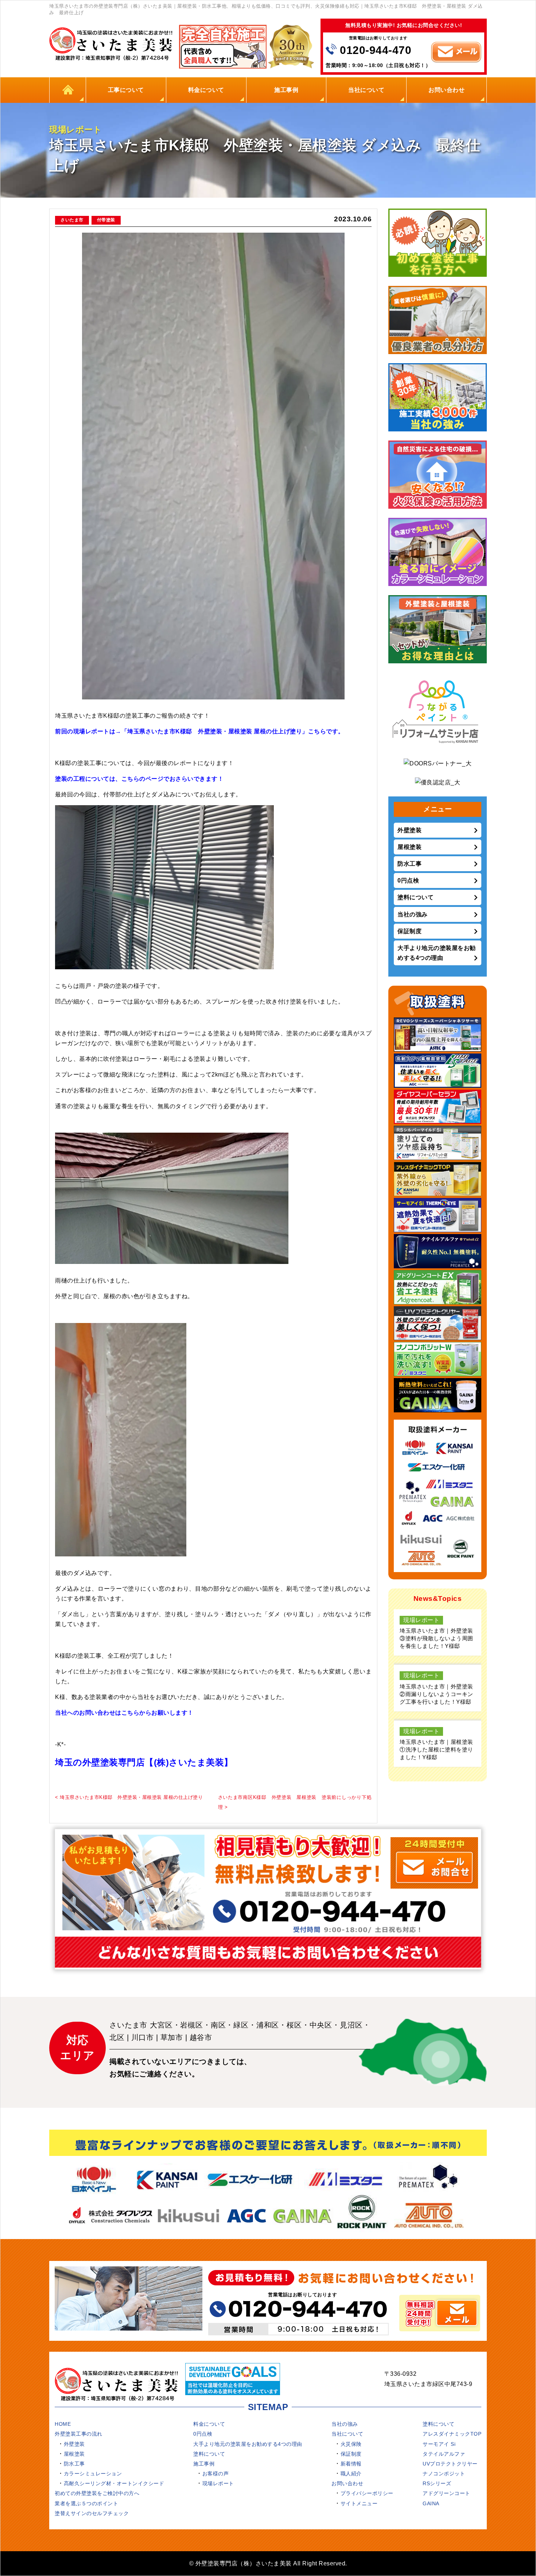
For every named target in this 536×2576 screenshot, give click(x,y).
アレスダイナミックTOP (452, 2434)
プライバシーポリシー (367, 2493)
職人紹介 (351, 2474)
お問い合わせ (446, 90)
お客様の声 (216, 2474)
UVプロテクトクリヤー (450, 2464)
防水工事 (409, 864)
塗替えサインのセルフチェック (92, 2513)
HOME (68, 90)
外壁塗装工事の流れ (79, 2434)
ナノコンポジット (444, 2474)
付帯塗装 (106, 220)
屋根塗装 (409, 847)
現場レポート (218, 2483)
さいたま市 (72, 220)
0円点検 (408, 880)
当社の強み (413, 914)
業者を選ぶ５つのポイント (86, 2503)
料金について (206, 90)
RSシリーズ (437, 2483)
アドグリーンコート (446, 2493)
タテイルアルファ (444, 2454)
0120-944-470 (376, 50)
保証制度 (409, 931)
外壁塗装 (409, 830)
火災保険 (351, 2444)
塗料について (415, 897)
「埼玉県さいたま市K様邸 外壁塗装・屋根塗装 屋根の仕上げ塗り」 (215, 731)
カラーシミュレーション (93, 2474)
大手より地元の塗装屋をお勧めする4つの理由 (437, 953)
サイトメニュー (359, 2503)
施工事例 (286, 90)
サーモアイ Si (439, 2444)
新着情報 (351, 2464)
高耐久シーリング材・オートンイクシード (114, 2483)
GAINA (431, 2503)
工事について (126, 90)
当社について (366, 90)
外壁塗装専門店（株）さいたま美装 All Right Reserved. (271, 2563)
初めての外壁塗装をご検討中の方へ (97, 2493)
